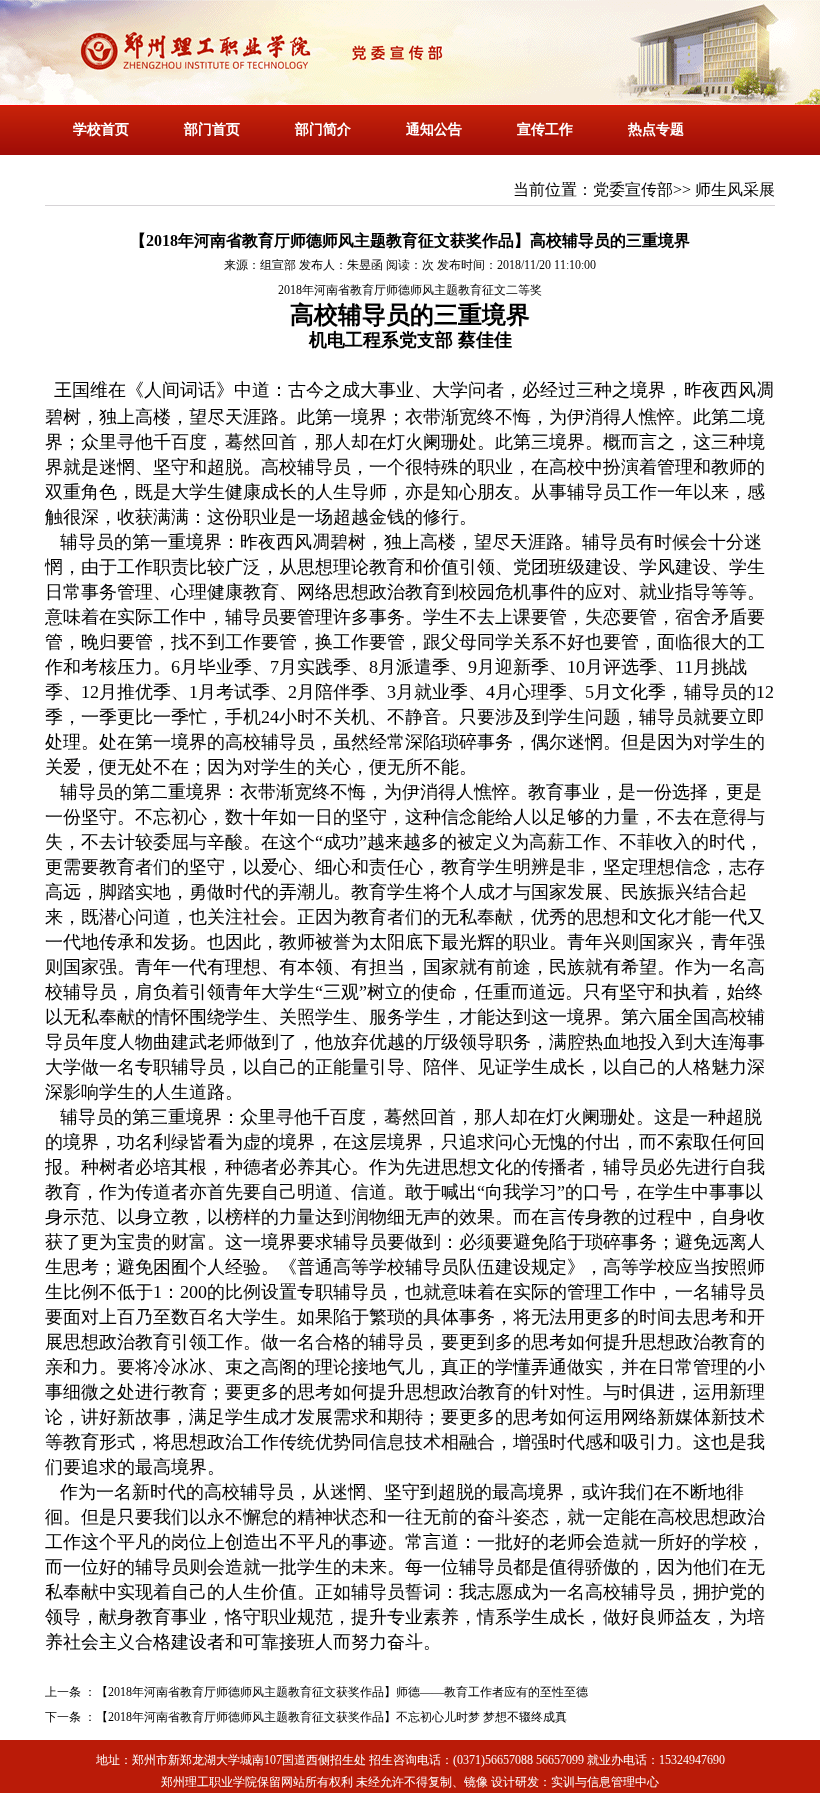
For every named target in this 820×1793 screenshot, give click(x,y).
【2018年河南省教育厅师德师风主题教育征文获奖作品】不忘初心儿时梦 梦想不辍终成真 (331, 1717)
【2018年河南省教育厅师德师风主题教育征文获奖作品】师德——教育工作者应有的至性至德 (342, 1692)
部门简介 (323, 129)
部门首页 (212, 129)
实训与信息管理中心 (605, 1782)
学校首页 (101, 129)
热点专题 (656, 129)
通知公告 (434, 129)
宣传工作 (545, 129)
